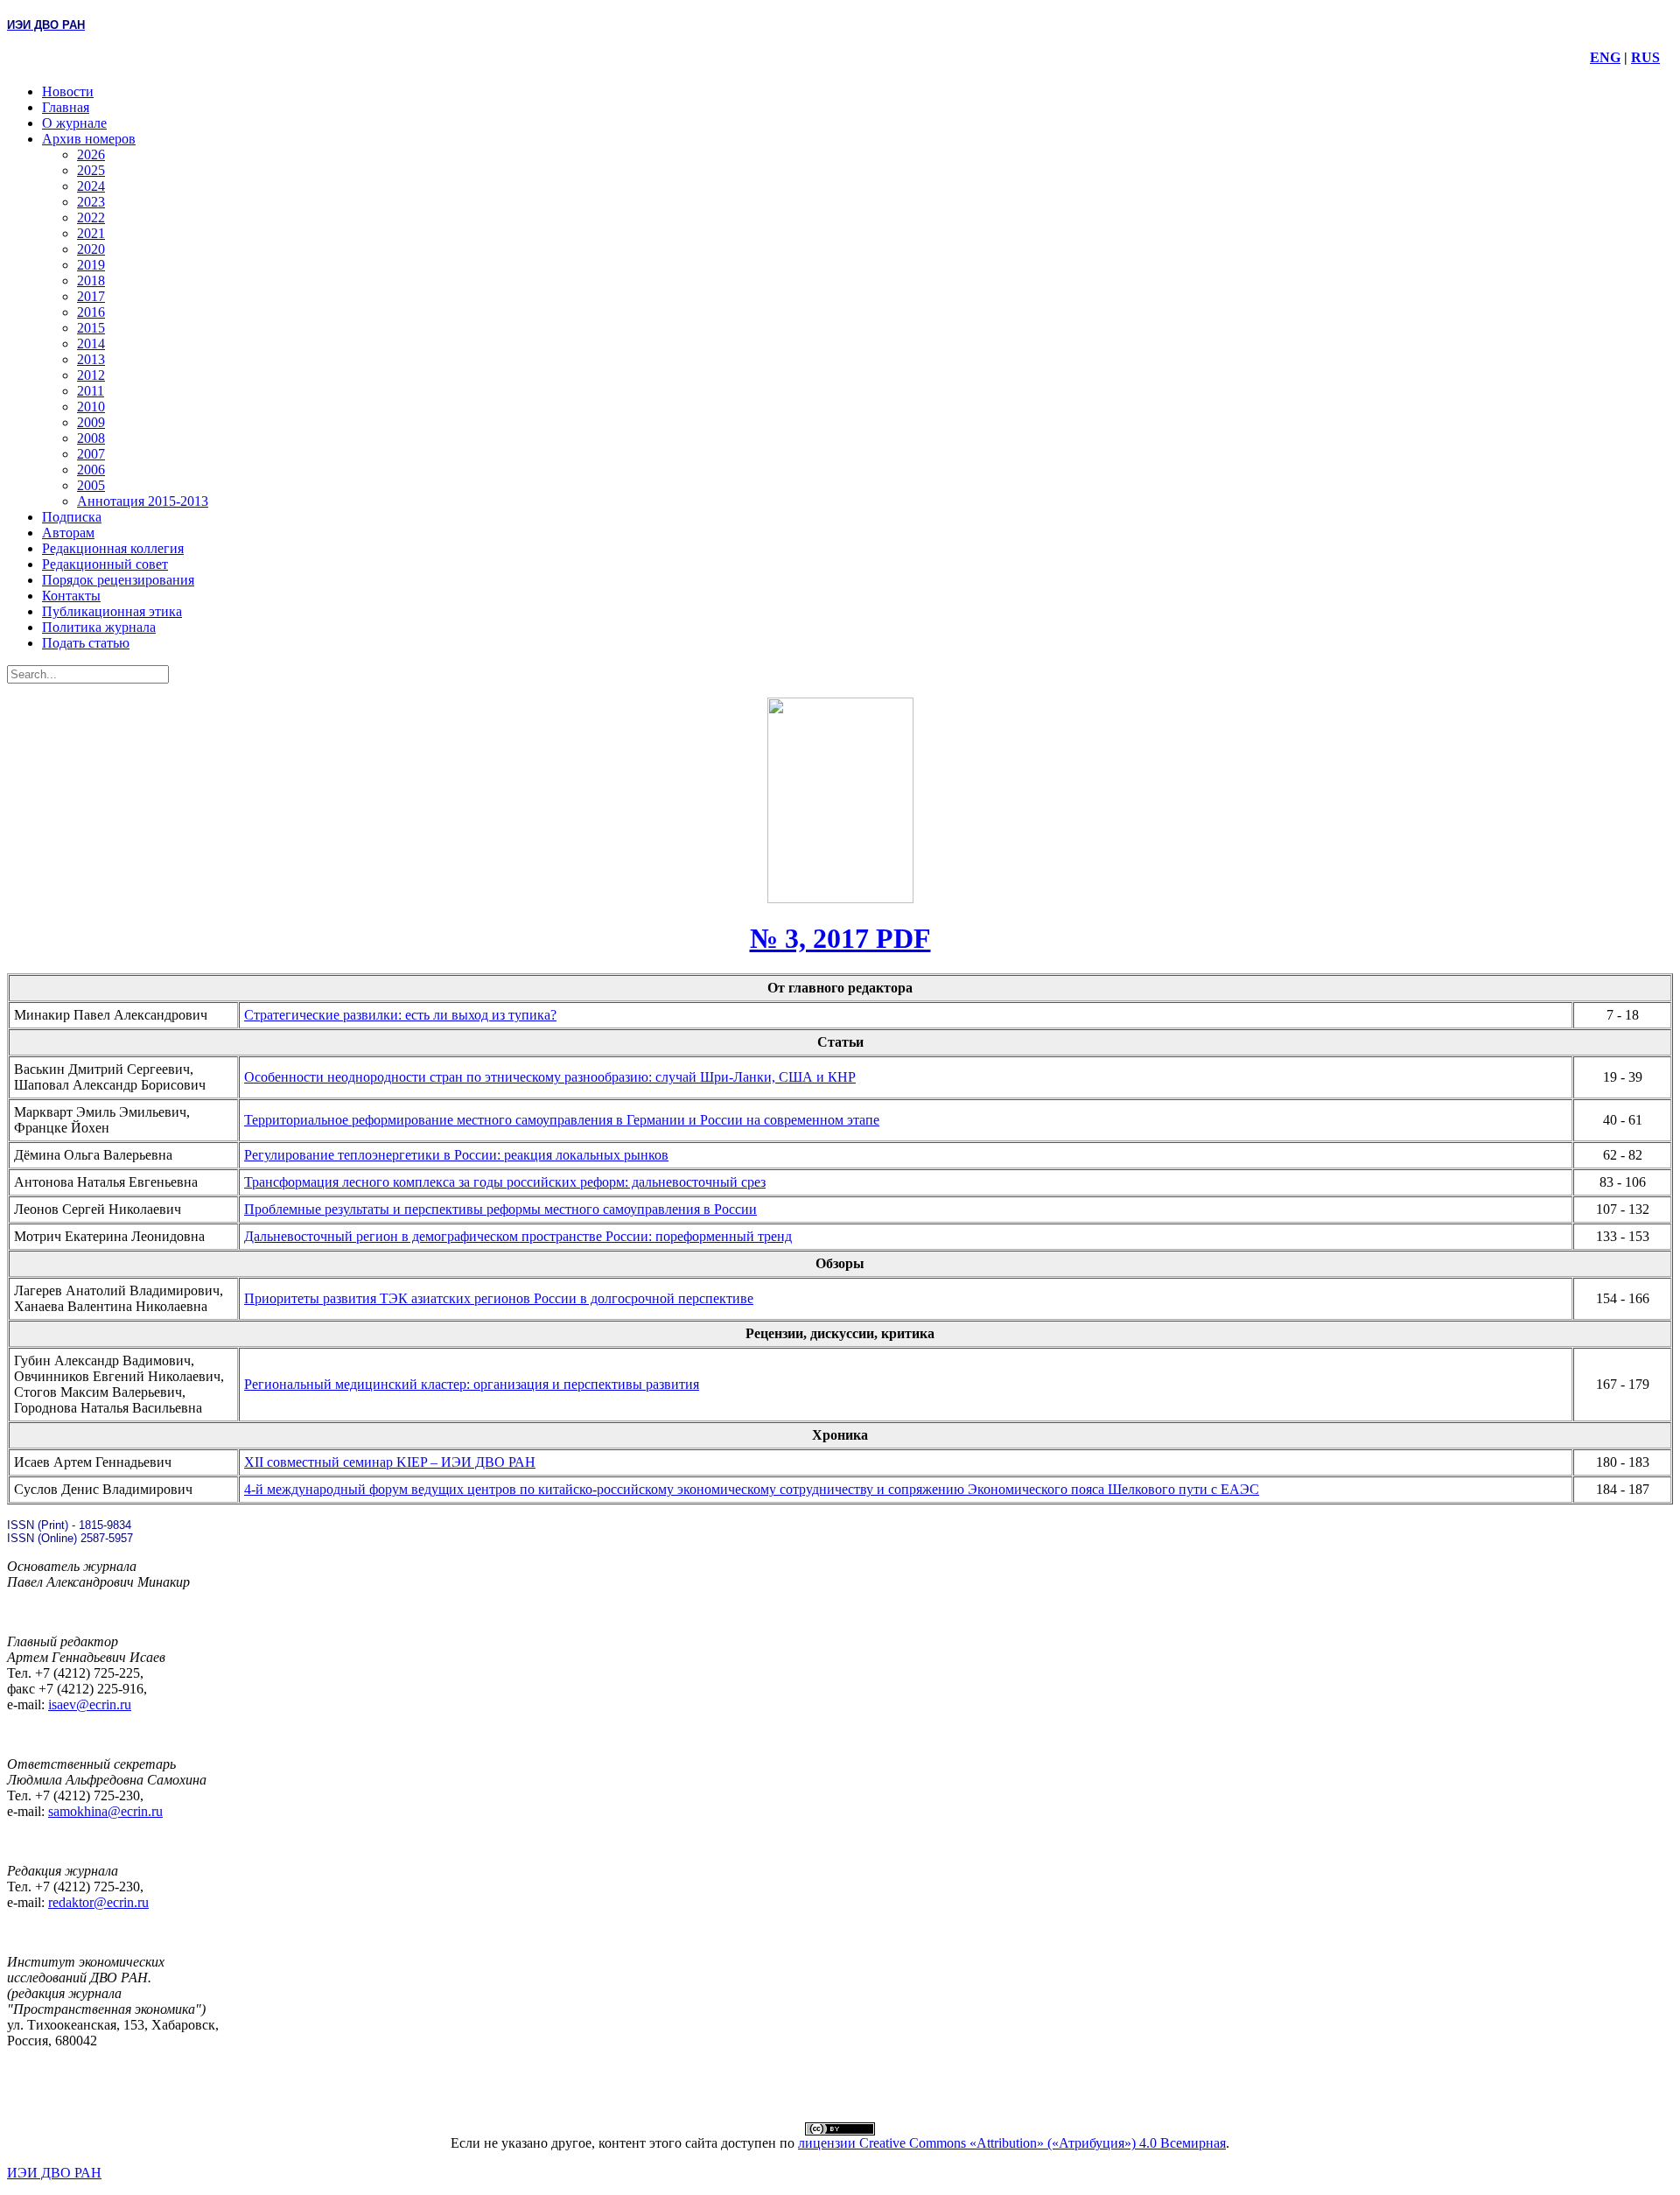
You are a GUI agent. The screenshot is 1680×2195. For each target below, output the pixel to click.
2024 (91, 186)
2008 (91, 438)
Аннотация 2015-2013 (143, 501)
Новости (68, 91)
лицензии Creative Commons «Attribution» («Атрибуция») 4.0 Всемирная (1012, 2143)
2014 (91, 344)
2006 (91, 470)
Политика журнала (99, 627)
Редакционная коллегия (113, 548)
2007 (91, 454)
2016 (91, 312)
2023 (91, 202)
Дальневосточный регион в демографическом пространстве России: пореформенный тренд (518, 1236)
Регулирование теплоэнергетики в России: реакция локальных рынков (456, 1155)
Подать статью (86, 643)
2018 (91, 281)
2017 (91, 296)
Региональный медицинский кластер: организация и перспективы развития (472, 1384)
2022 (91, 217)
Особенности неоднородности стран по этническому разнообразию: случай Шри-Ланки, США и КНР (550, 1077)
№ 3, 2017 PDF (840, 938)
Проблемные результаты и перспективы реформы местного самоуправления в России (500, 1209)
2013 (91, 359)
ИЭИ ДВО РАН (54, 2173)
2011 (91, 391)
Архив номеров (89, 139)
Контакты (71, 596)
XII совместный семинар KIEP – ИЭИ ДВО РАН (390, 1462)
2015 (91, 328)
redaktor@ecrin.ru (98, 1902)
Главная (66, 107)
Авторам (68, 533)
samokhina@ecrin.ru (105, 1811)
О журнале (74, 123)
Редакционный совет (105, 564)
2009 (91, 422)
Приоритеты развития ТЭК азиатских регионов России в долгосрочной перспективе (499, 1298)
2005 (91, 485)
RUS (1645, 57)
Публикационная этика (112, 611)
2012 (91, 375)
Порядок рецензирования (118, 580)
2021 (91, 233)
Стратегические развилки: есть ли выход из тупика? (400, 1015)
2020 (91, 249)
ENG (1605, 57)
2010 (91, 407)
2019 (91, 265)
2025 (91, 170)
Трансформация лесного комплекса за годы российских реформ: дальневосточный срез (505, 1182)
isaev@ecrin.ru (90, 1704)
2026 (91, 154)
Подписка (72, 517)
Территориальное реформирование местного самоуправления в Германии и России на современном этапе (562, 1120)
